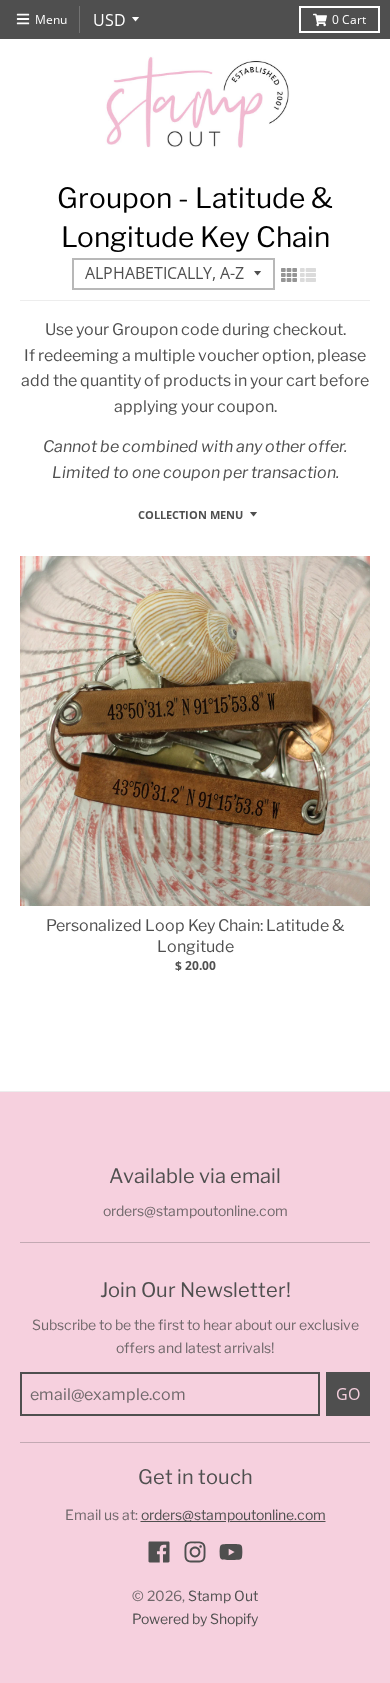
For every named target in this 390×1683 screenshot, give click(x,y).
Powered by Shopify (195, 1618)
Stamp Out (223, 1595)
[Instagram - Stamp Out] (195, 1552)
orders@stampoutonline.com (233, 1514)
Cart (349, 19)
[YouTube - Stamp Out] (231, 1552)
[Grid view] (289, 275)
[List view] (308, 275)
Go (348, 1394)
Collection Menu (190, 514)
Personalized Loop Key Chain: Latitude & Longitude (195, 936)
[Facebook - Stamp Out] (159, 1552)
